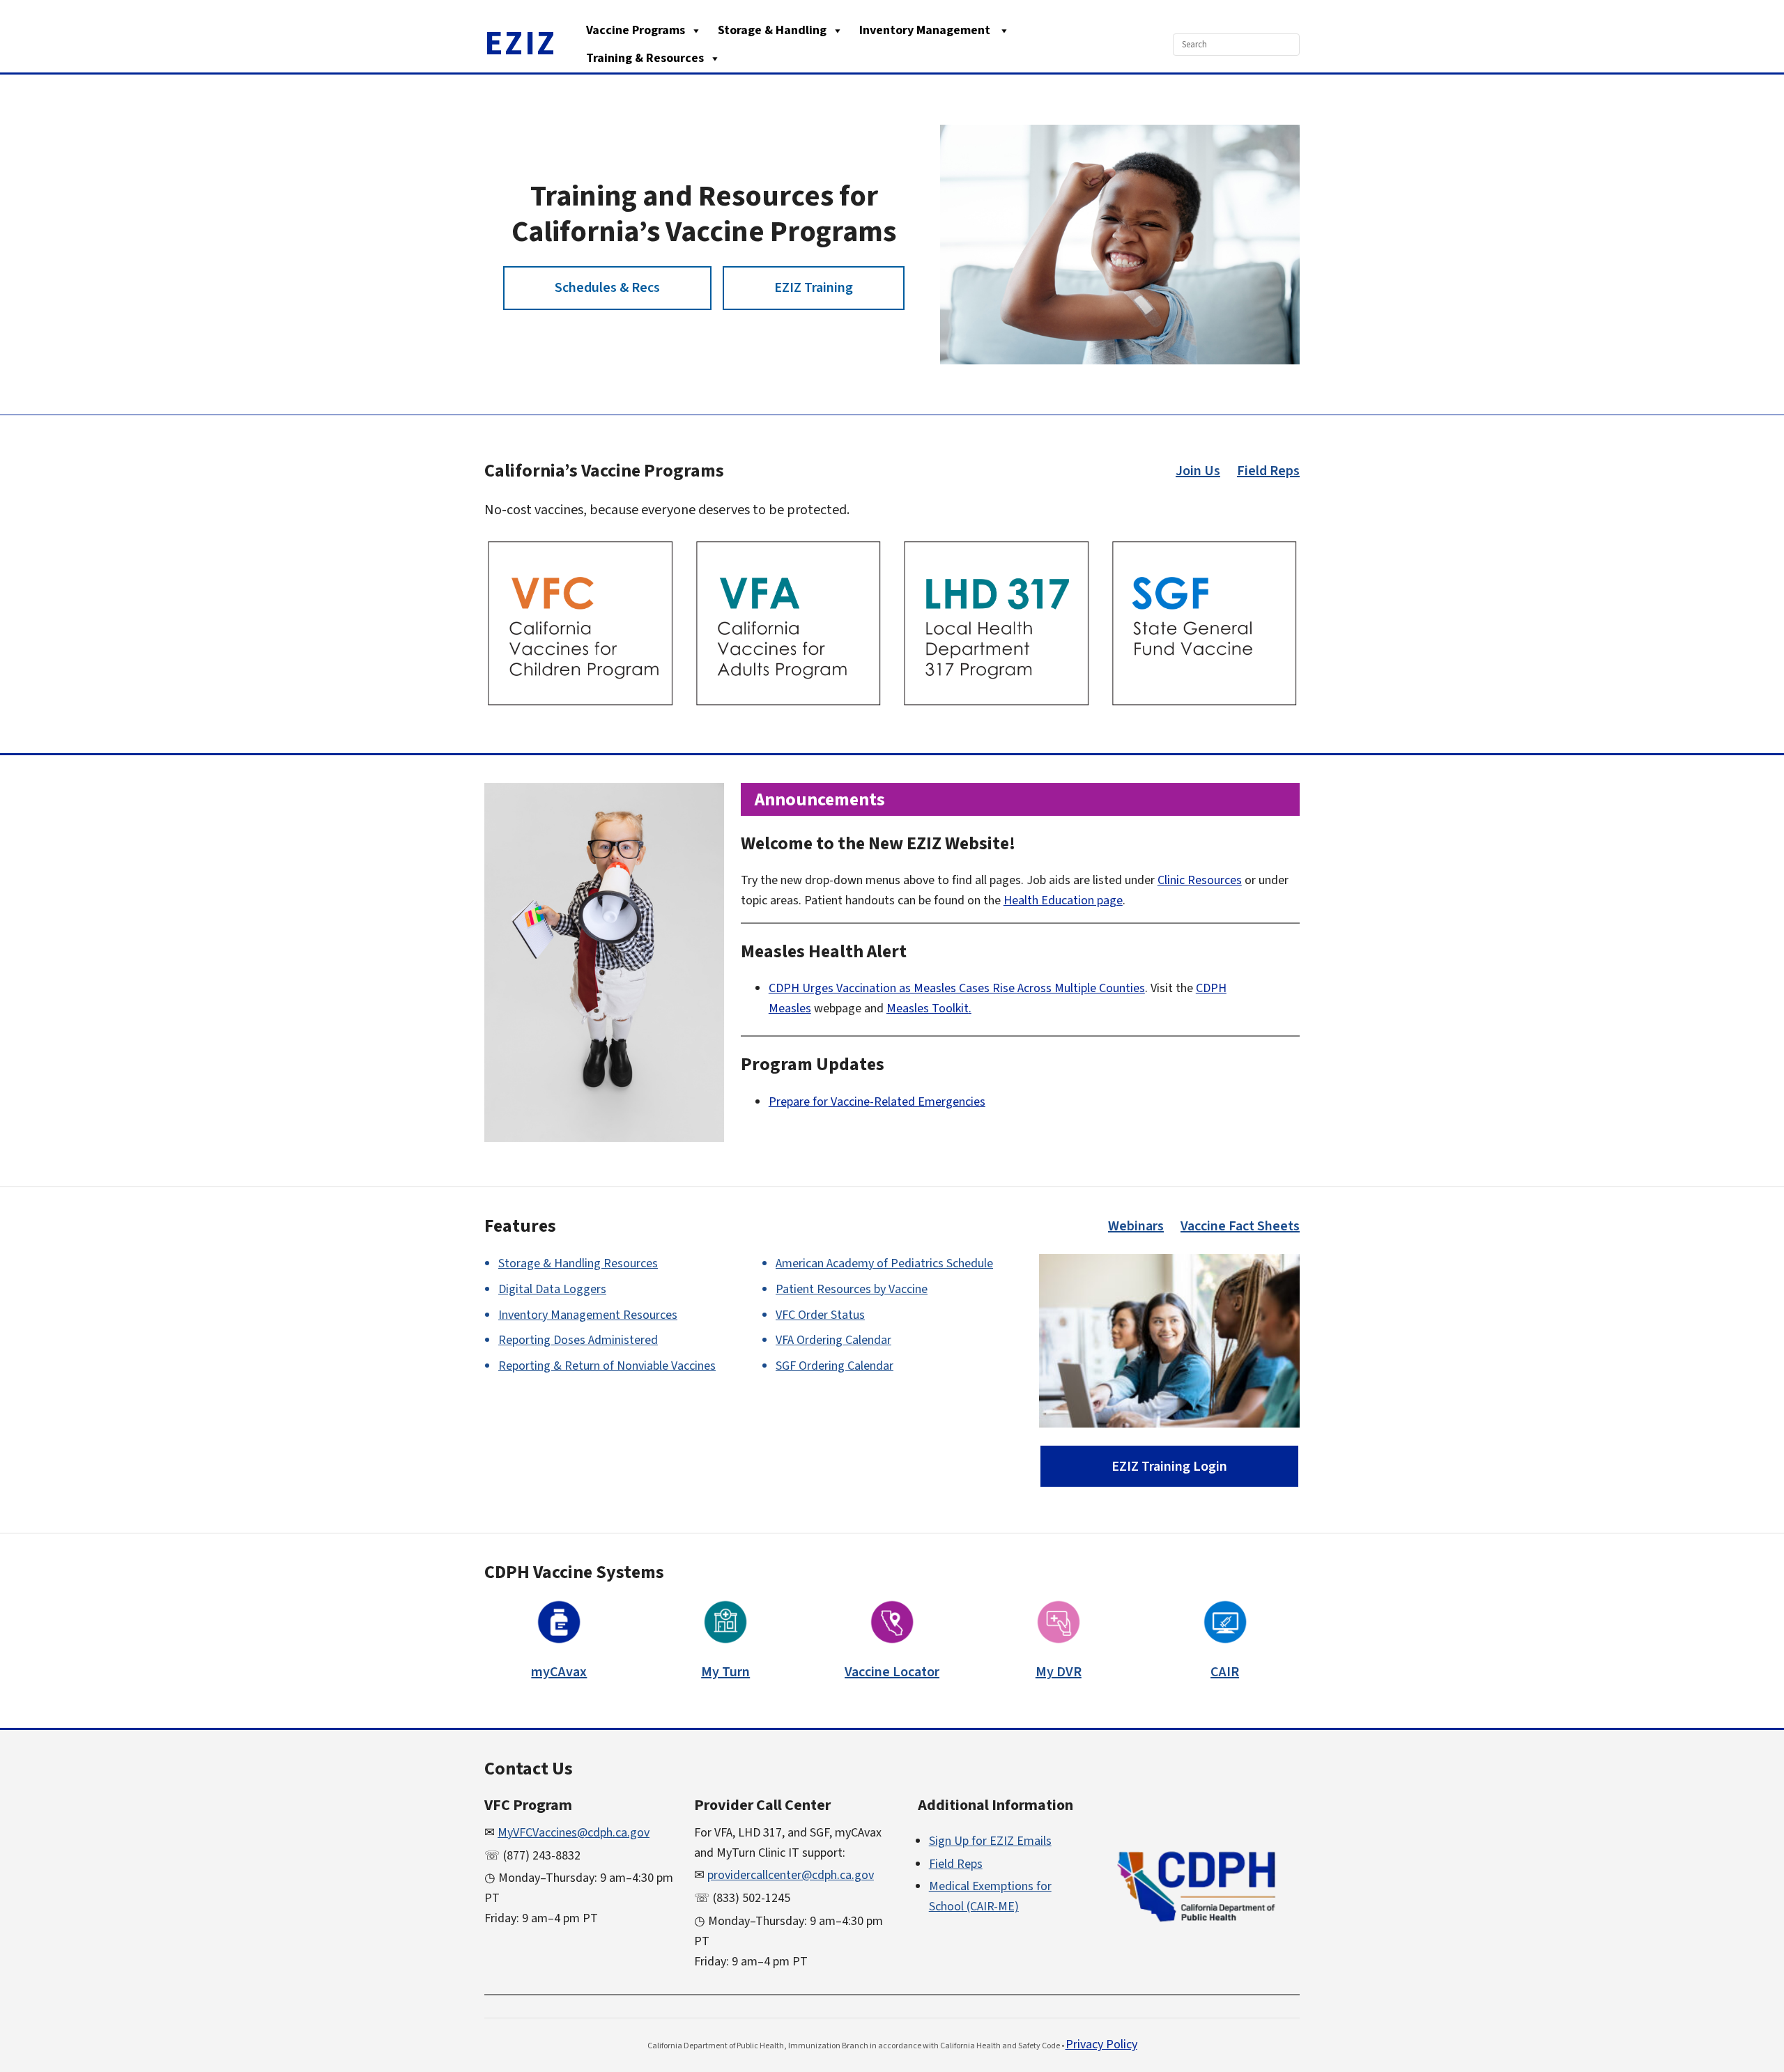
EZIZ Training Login (1169, 1467)
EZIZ (521, 44)
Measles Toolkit (928, 1008)
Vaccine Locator (892, 1672)
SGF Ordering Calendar (835, 1366)
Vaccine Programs (636, 30)
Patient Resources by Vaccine (852, 1289)
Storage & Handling (772, 30)
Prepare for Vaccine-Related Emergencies (877, 1102)
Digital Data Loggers (552, 1289)
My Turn (725, 1672)
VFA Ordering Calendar (833, 1340)
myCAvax (559, 1672)
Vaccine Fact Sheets (1240, 1226)
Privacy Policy (1101, 2044)
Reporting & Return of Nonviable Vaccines (607, 1366)
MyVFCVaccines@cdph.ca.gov (574, 1833)
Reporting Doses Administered (578, 1340)
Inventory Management (926, 30)
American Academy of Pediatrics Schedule (884, 1263)
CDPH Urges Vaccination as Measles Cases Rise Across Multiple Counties (957, 988)
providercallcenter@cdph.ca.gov (791, 1875)
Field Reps (1268, 471)
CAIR (1225, 1672)
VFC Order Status (820, 1315)
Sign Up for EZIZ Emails (990, 1841)
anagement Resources (588, 1315)
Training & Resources (645, 58)
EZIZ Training (814, 288)
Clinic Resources (1200, 880)
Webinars (1136, 1226)
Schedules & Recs (607, 288)
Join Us (1198, 471)
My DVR (1059, 1672)
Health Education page (1063, 900)
